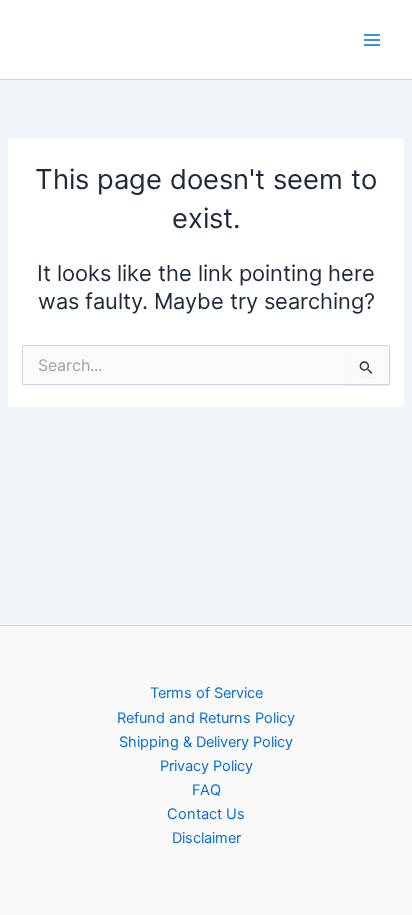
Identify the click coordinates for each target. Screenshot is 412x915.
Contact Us (206, 814)
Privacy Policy (206, 766)
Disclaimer (206, 838)
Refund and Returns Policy (206, 718)
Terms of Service (206, 693)
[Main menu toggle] (372, 39)
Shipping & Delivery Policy (206, 742)
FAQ (206, 790)
